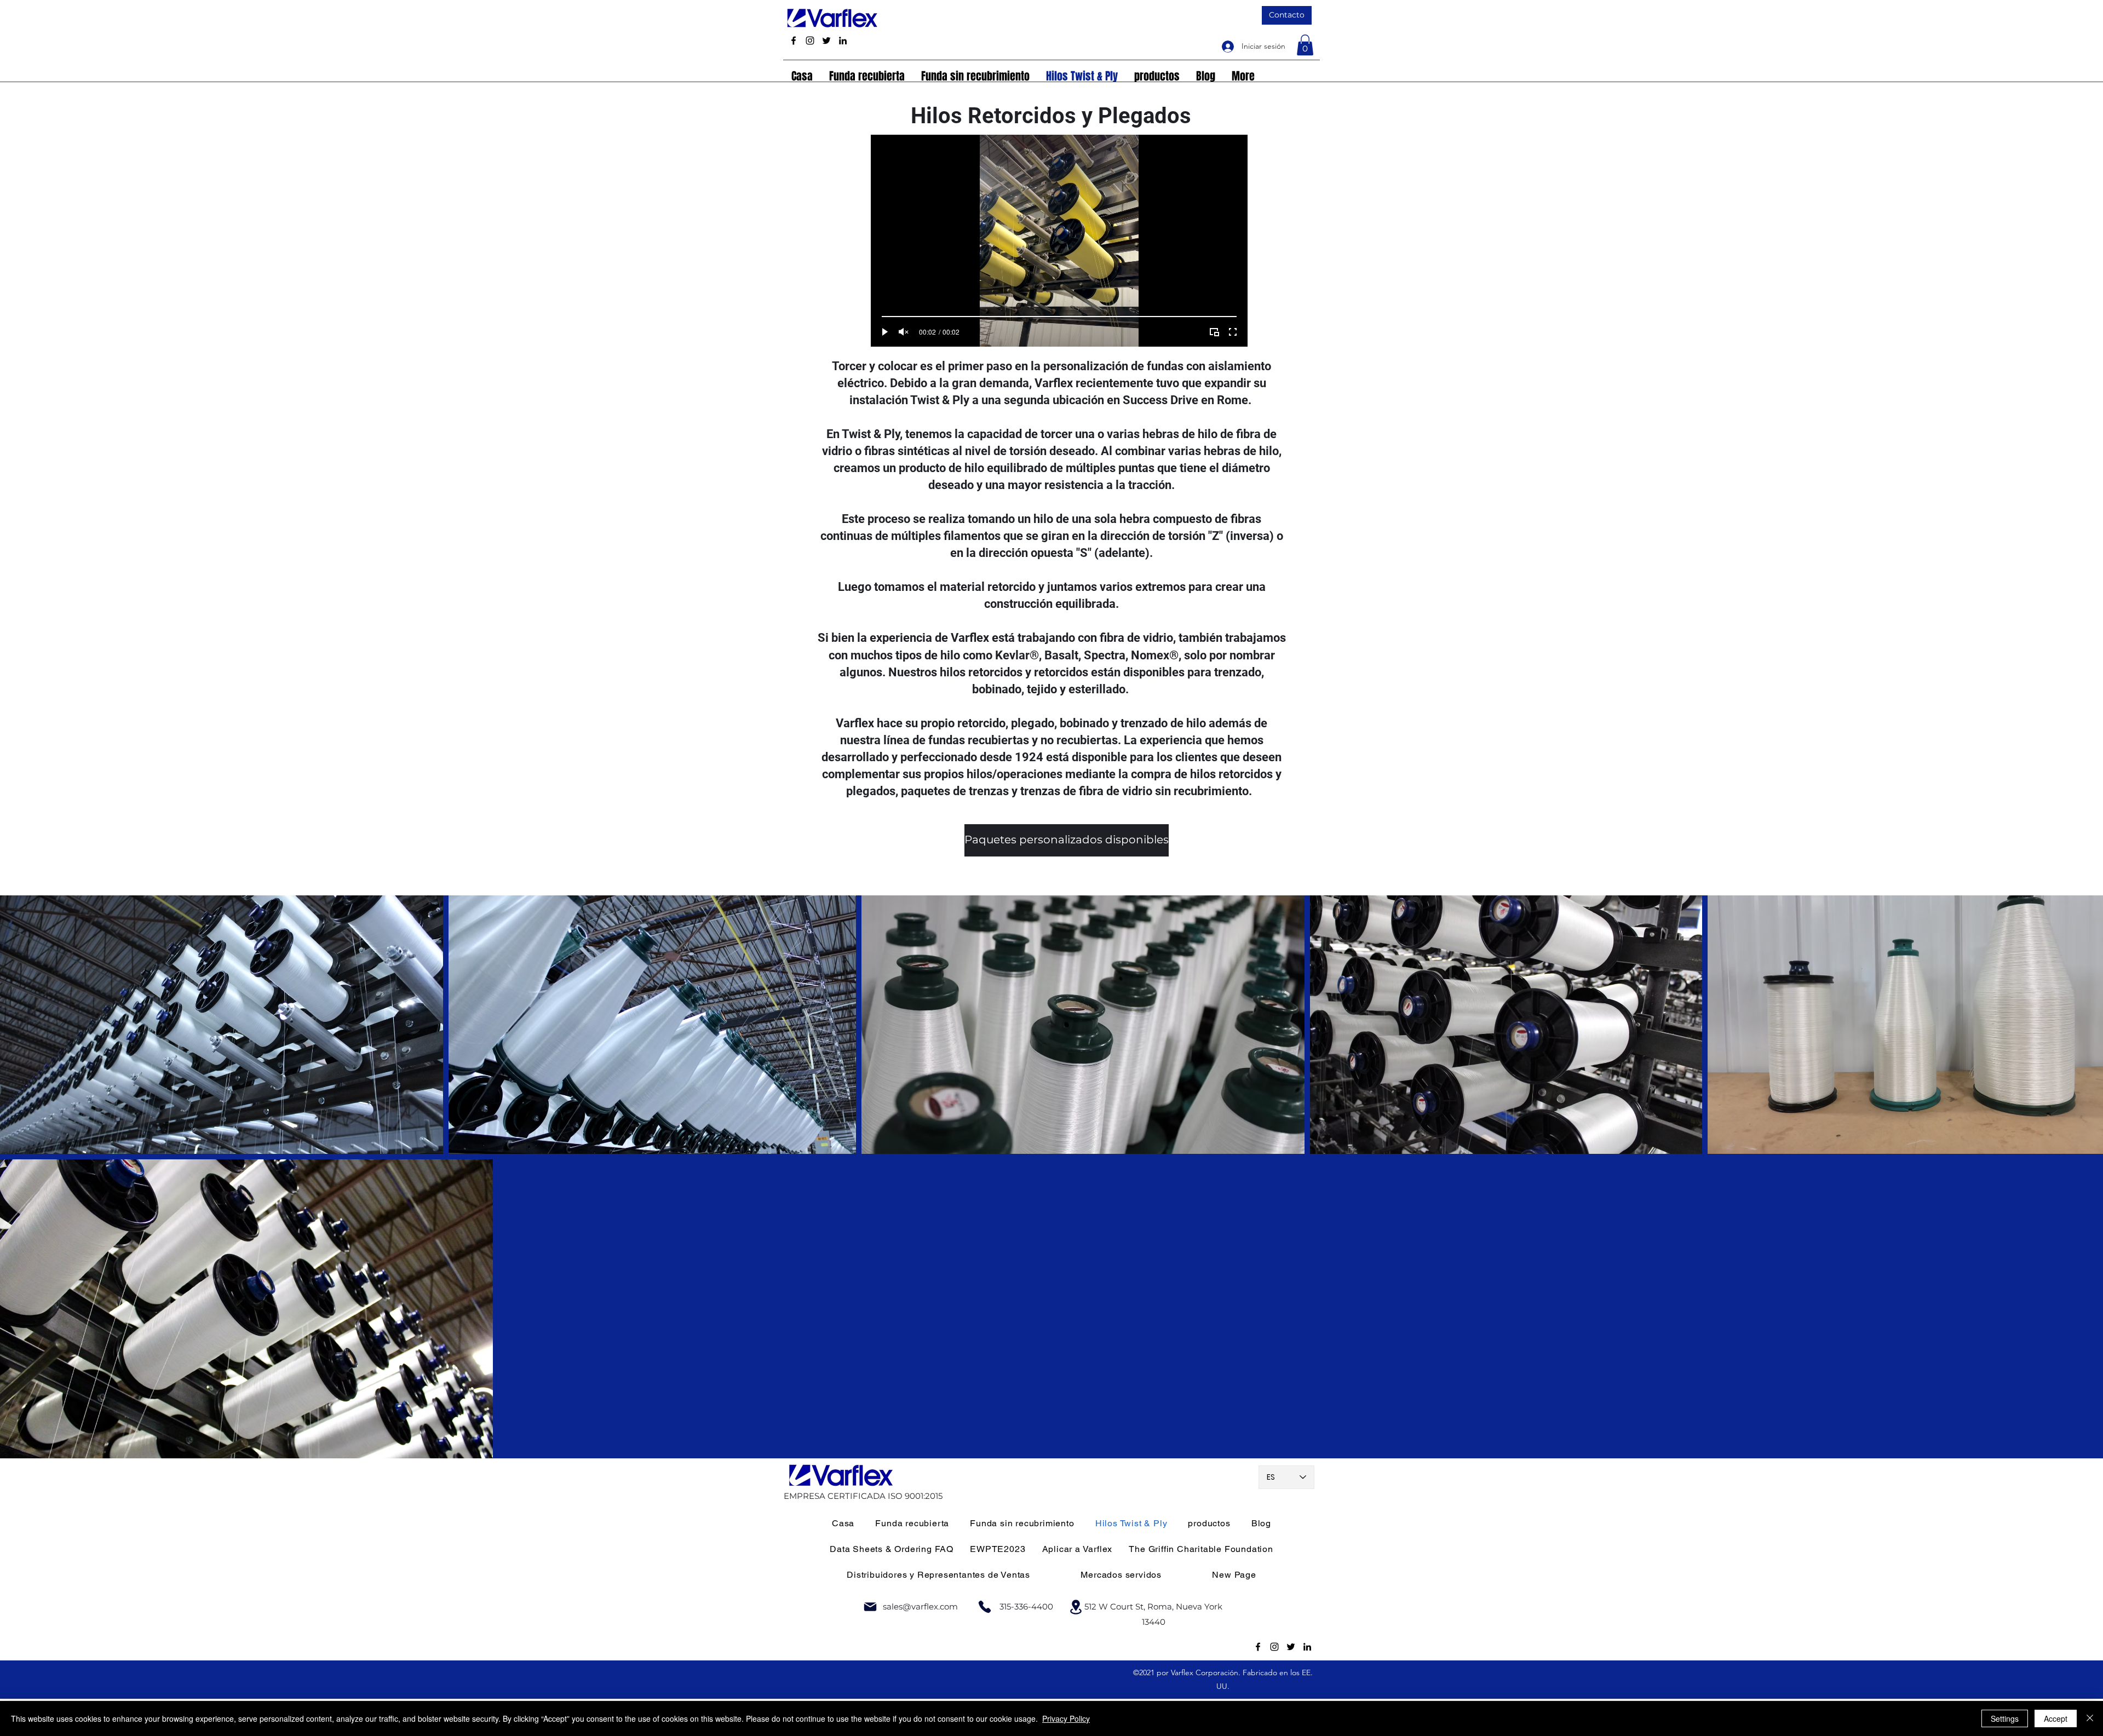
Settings (2005, 1718)
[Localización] (1076, 1607)
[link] (1305, 45)
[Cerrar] (2090, 1718)
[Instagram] (810, 41)
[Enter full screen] (1233, 332)
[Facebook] (794, 41)
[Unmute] (904, 332)
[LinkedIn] (843, 41)
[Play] (885, 332)
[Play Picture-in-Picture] (1214, 332)
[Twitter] (826, 41)
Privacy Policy (1066, 1718)
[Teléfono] (985, 1607)
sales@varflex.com (920, 1606)
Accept (2056, 1718)
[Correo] (870, 1607)
